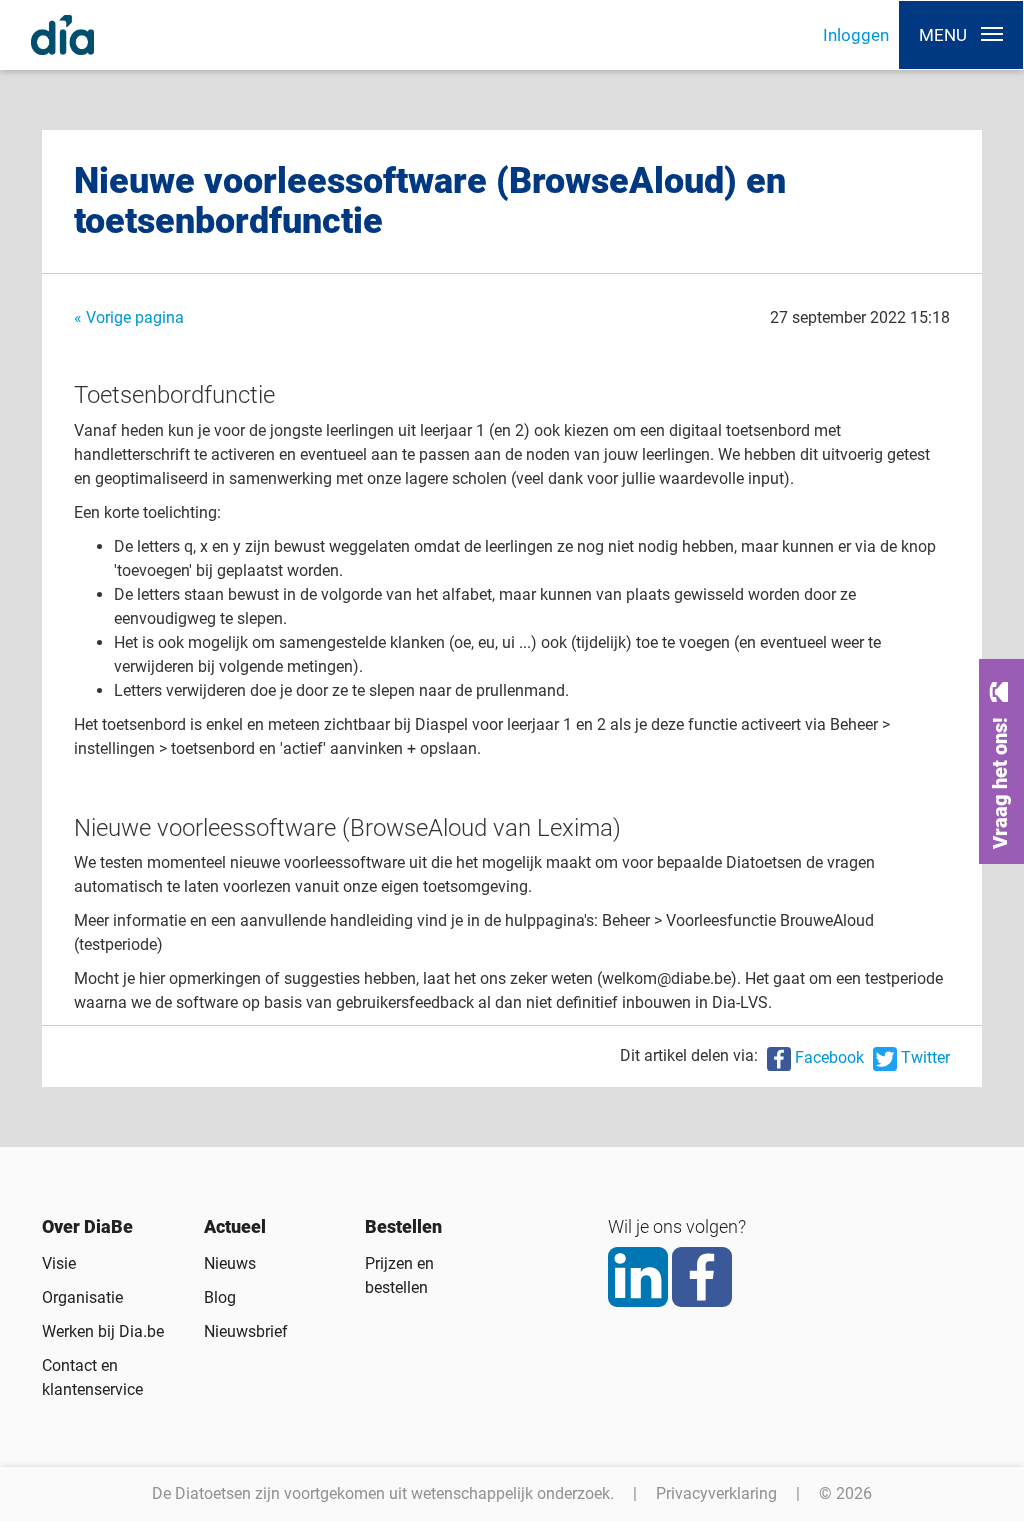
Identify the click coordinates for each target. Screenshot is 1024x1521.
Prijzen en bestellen (399, 1275)
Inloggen (856, 35)
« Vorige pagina (129, 317)
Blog (220, 1297)
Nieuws (230, 1263)
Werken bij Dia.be (103, 1331)
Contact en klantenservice (92, 1377)
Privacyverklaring (716, 1493)
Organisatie (82, 1297)
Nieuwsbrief (246, 1331)
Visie (59, 1263)
